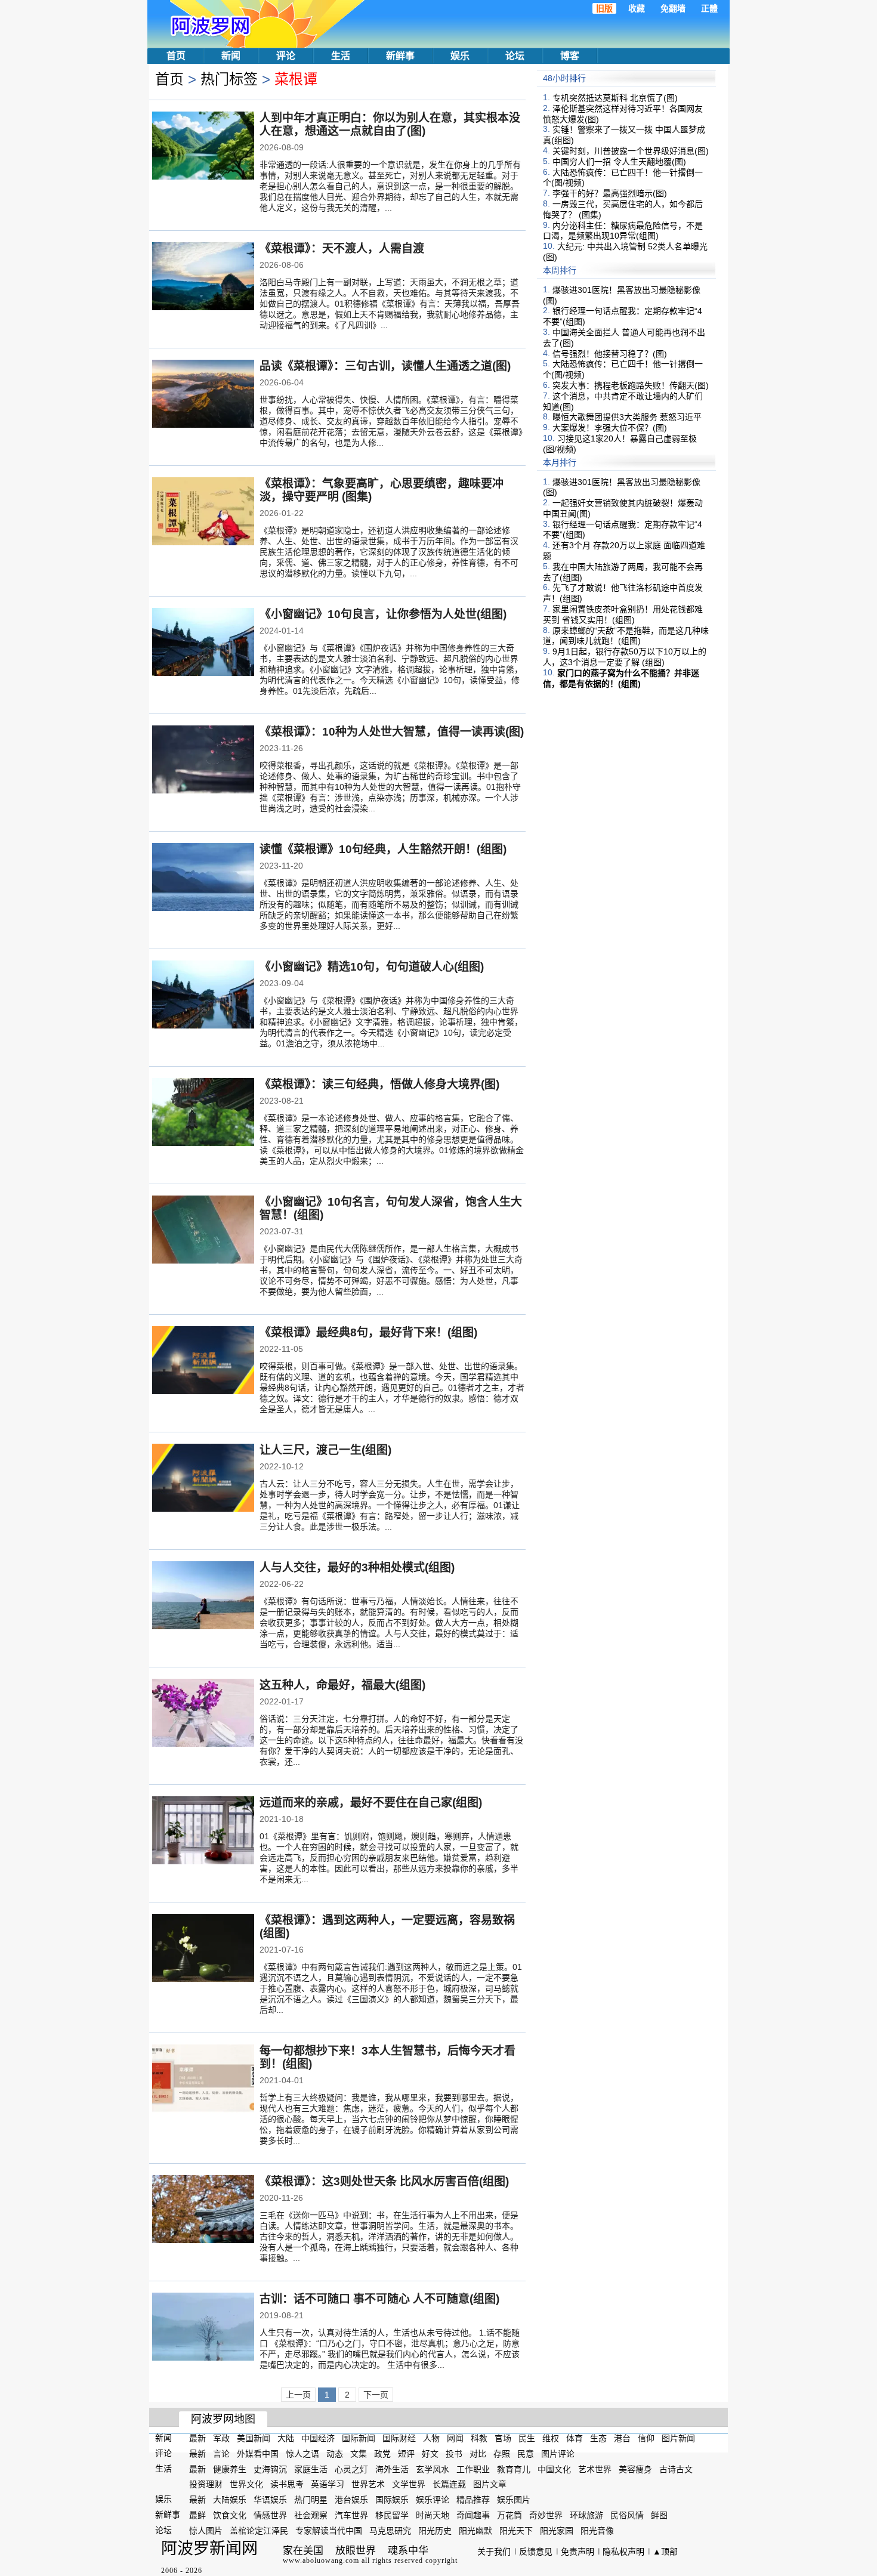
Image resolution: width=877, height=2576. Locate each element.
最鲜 (197, 2515)
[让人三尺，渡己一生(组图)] (203, 1479)
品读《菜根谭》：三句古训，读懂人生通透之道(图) (385, 366)
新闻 (231, 56)
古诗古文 (676, 2469)
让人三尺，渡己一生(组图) (325, 1450)
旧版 (604, 8)
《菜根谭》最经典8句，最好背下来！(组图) (368, 1332)
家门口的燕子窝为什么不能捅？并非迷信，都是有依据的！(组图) (621, 678)
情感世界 (270, 2515)
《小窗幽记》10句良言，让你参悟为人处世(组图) (383, 614)
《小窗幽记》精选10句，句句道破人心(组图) (372, 967)
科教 (479, 2438)
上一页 (298, 2395)
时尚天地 (433, 2515)
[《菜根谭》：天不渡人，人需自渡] (203, 277)
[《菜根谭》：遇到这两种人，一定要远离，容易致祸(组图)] (203, 1949)
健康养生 (230, 2469)
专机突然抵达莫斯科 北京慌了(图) (615, 98)
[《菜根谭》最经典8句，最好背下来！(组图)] (203, 1361)
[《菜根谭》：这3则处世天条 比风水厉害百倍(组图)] (203, 2210)
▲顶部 (665, 2552)
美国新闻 (254, 2438)
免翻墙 (673, 8)
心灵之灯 (351, 2469)
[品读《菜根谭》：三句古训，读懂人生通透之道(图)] (203, 395)
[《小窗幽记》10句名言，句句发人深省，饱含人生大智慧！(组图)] (203, 1231)
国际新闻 (359, 2438)
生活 (341, 56)
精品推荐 (473, 2500)
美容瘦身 (635, 2469)
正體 (709, 8)
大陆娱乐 (230, 2500)
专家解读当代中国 (329, 2531)
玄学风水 (433, 2469)
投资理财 (206, 2484)
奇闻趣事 (473, 2515)
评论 (286, 56)
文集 (359, 2454)
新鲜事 (400, 56)
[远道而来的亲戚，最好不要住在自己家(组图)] (203, 1831)
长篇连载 (449, 2484)
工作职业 (473, 2469)
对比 (478, 2454)
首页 (176, 56)
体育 (575, 2438)
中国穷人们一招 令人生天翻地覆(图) (619, 162)
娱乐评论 (433, 2500)
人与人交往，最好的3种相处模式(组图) (357, 1567)
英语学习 (328, 2484)
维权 (551, 2438)
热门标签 (229, 79)
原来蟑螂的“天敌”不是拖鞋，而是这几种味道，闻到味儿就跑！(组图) (626, 635)
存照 (502, 2454)
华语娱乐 (270, 2500)
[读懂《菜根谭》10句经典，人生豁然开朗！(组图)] (203, 878)
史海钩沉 (270, 2469)
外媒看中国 (258, 2454)
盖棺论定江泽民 (259, 2531)
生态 (598, 2438)
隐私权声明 (623, 2552)
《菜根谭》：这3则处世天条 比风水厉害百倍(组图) (384, 2181)
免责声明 (578, 2552)
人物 (431, 2438)
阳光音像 (597, 2531)
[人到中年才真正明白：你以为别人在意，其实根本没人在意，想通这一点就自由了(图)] (203, 147)
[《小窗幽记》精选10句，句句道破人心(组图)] (203, 996)
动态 (335, 2454)
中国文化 (554, 2469)
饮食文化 (230, 2515)
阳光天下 (516, 2531)
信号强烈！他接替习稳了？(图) (610, 353)
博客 (570, 56)
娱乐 (460, 56)
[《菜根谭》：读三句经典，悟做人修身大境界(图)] (203, 1113)
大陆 (286, 2438)
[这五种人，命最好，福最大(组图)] (203, 1714)
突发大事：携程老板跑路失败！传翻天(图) (631, 385)
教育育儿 (514, 2469)
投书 (454, 2454)
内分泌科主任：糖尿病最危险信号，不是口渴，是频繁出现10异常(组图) (623, 230)
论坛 (515, 56)
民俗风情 (627, 2515)
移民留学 (392, 2515)
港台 (622, 2438)
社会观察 (311, 2515)
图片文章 (490, 2484)
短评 (406, 2454)
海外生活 (392, 2469)
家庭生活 (311, 2469)
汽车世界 (351, 2515)
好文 (430, 2454)
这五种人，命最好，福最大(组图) (342, 1685)
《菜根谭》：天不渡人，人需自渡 (342, 248)
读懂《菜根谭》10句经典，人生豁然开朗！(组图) (383, 849)
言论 (221, 2454)
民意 (526, 2454)
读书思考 (287, 2484)
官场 (503, 2438)
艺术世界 (595, 2469)
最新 (197, 2438)
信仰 (646, 2438)
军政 (221, 2438)
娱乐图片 (514, 2500)
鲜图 (659, 2515)
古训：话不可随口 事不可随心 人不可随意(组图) (379, 2299)
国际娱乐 (392, 2500)
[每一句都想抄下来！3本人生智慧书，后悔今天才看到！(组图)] (203, 2080)
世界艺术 (368, 2484)
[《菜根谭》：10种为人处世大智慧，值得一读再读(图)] (203, 761)
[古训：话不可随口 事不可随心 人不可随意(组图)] (203, 2328)
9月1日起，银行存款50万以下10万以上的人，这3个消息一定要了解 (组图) (625, 657)
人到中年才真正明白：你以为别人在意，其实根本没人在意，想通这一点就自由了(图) (390, 124)
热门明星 (311, 2500)
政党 (382, 2454)
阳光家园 (557, 2531)
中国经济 (318, 2438)
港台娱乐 (351, 2500)
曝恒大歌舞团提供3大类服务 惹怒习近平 (627, 417)
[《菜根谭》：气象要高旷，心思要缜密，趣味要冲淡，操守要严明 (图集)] (203, 512)
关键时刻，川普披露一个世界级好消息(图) (631, 151)
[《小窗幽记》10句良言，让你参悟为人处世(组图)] (203, 643)
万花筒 (509, 2515)
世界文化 (246, 2484)
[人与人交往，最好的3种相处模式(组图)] (203, 1596)
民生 (527, 2438)
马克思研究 (390, 2531)
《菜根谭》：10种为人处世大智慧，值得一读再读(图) (392, 732)
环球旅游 (586, 2515)
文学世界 (409, 2484)
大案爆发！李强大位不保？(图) (610, 428)
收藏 (637, 8)
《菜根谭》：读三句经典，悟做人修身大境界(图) (379, 1084)
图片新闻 (678, 2438)
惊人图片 (206, 2531)
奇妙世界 (546, 2515)
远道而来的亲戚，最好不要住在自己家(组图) (371, 1803)
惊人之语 (302, 2454)
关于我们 (494, 2552)
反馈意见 (536, 2552)
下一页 (376, 2395)
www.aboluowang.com (321, 2560)
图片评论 (558, 2454)
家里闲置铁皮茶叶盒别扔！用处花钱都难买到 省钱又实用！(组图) (623, 614)
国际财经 (399, 2438)
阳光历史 (435, 2531)
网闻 (455, 2438)
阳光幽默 (475, 2531)
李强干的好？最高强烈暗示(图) (610, 193)
